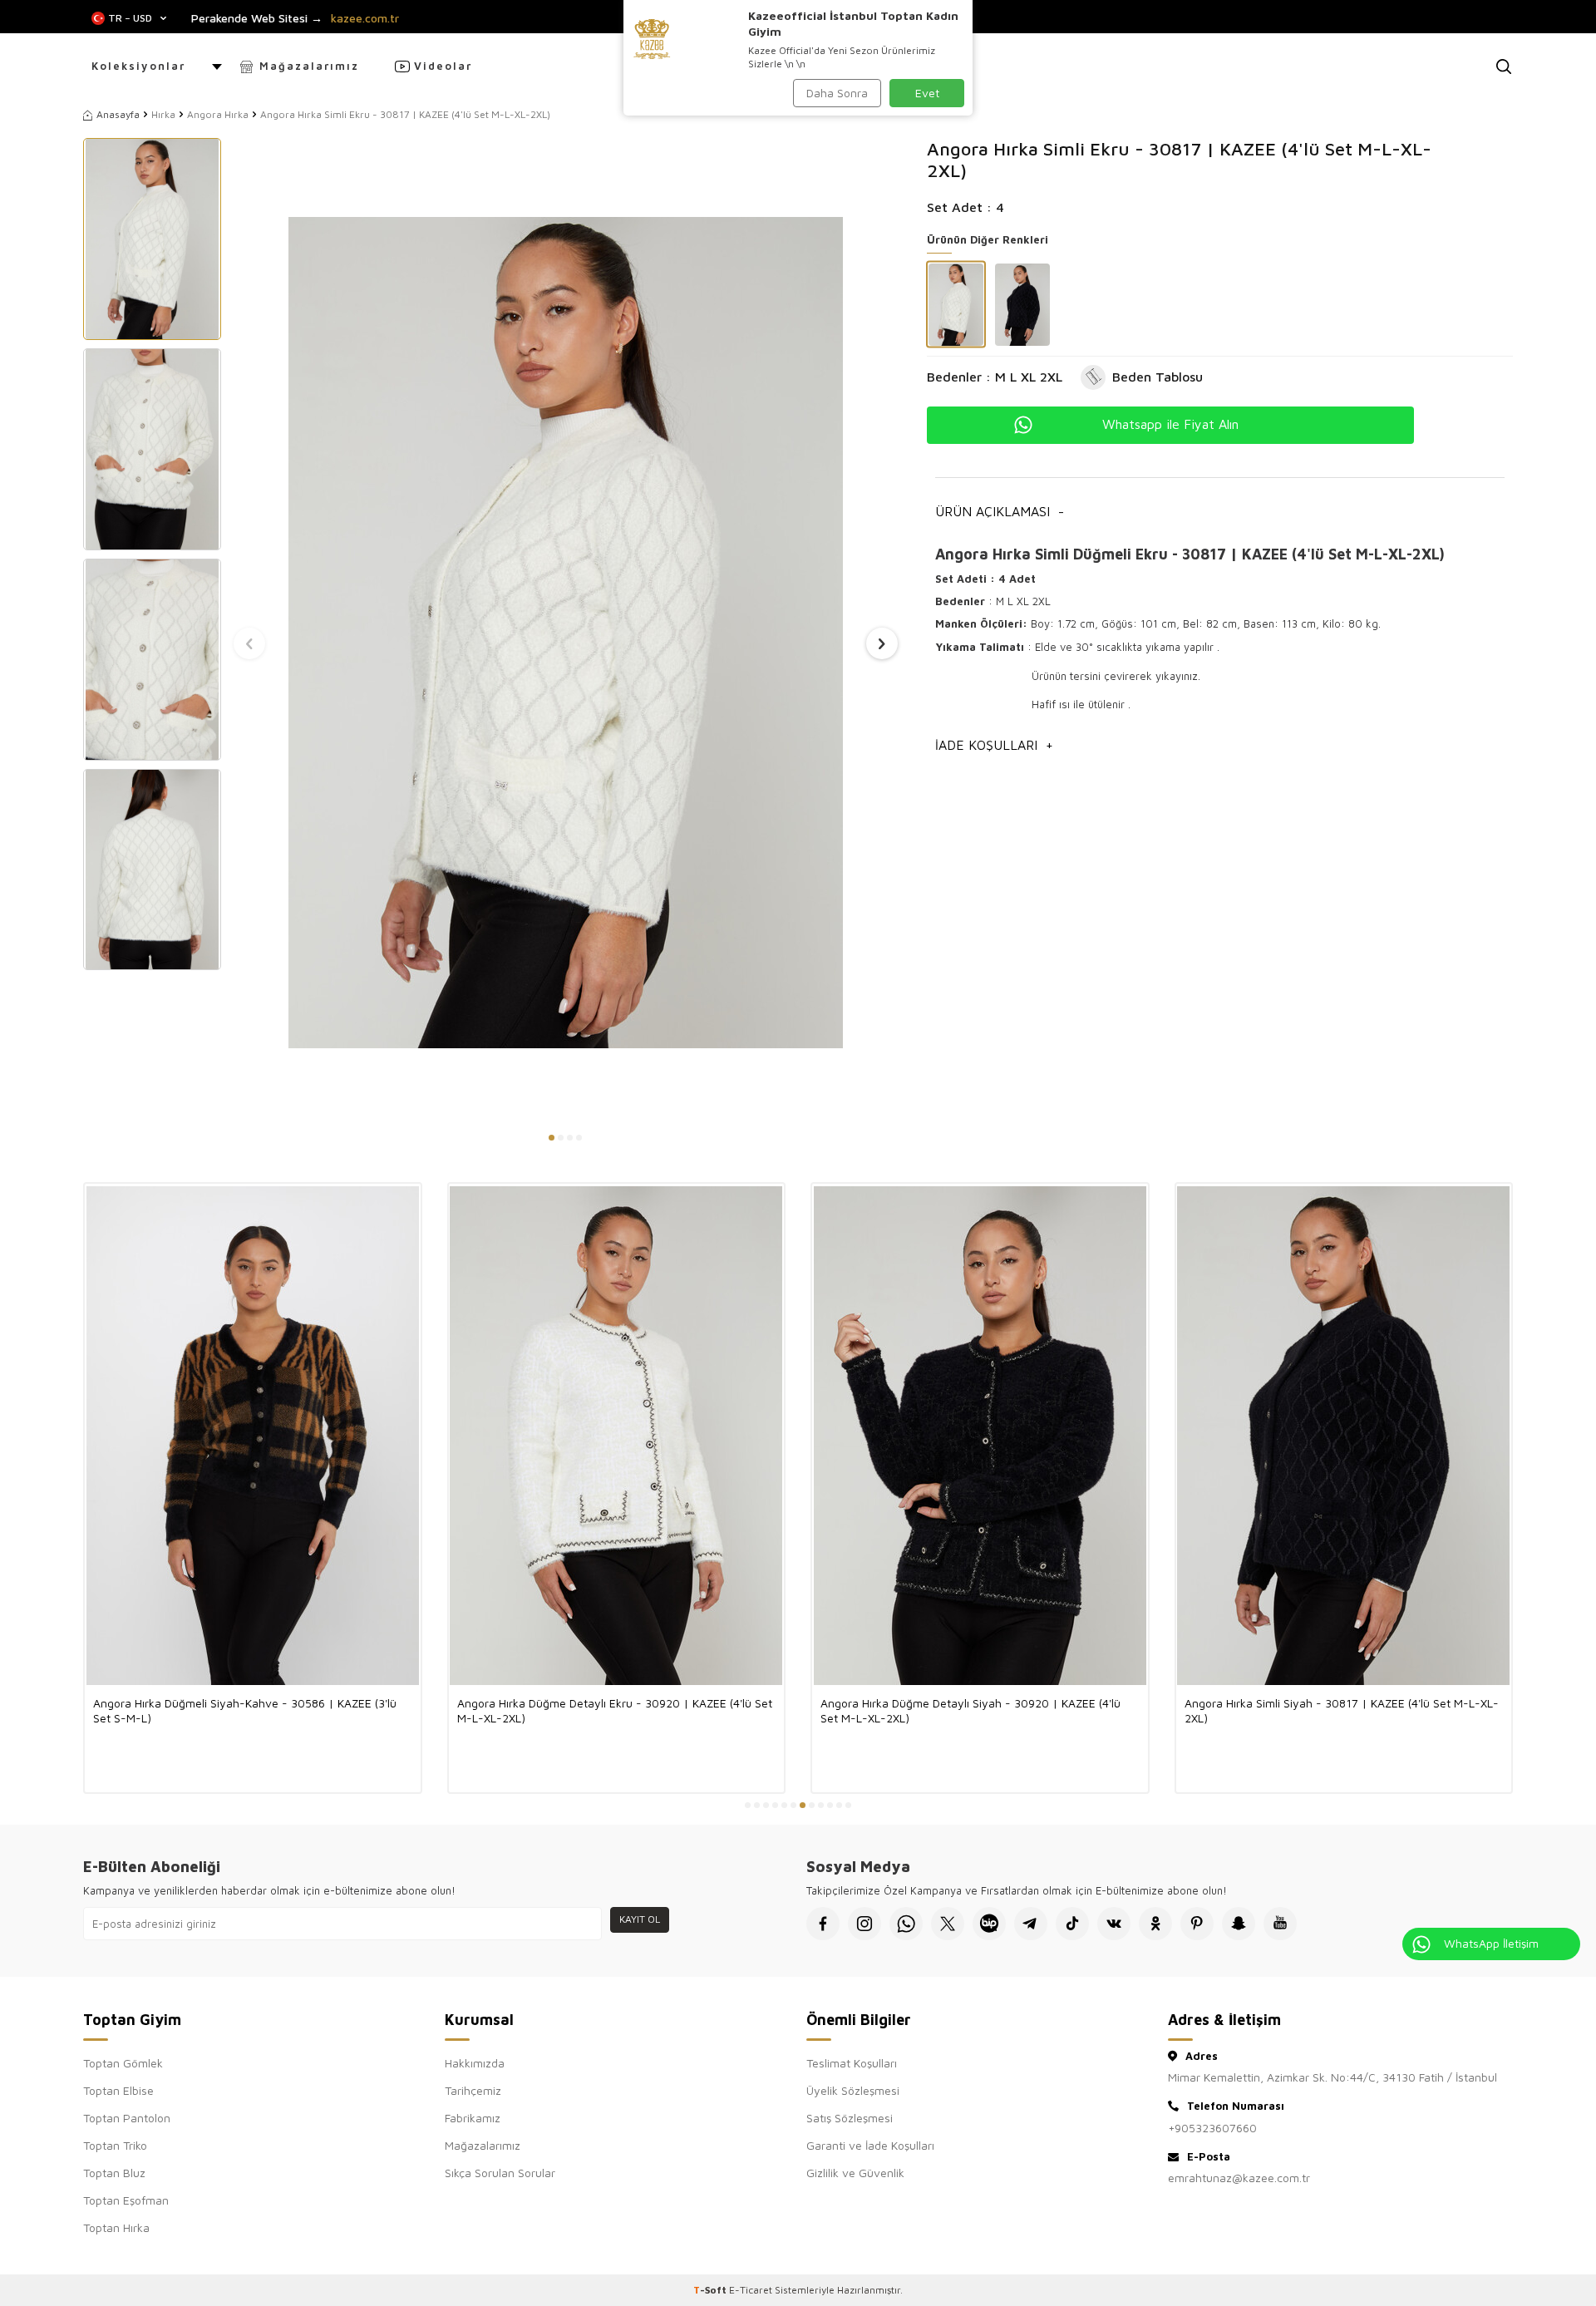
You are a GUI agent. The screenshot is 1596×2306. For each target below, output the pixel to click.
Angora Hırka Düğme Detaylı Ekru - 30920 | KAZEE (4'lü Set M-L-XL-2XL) (615, 1710)
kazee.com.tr (365, 18)
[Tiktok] (1072, 1924)
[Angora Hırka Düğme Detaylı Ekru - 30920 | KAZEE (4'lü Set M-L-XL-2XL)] (617, 1435)
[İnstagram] (864, 1924)
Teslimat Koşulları (852, 2063)
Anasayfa (118, 114)
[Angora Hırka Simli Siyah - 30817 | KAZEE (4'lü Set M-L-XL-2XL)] (1344, 1435)
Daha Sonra (837, 93)
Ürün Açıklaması (1000, 511)
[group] (566, 632)
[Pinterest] (1197, 1924)
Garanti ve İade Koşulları (870, 2145)
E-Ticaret (751, 2290)
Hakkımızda (475, 2063)
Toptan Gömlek (123, 2063)
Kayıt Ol (640, 1919)
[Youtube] (1280, 1924)
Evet (927, 93)
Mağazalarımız (309, 66)
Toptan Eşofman (126, 2200)
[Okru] (1155, 1924)
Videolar (443, 66)
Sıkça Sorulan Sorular (500, 2173)
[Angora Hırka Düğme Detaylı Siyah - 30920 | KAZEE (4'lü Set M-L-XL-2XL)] (980, 1435)
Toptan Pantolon (127, 2118)
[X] (948, 1924)
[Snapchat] (1239, 1924)
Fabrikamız (473, 2118)
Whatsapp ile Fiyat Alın (1170, 424)
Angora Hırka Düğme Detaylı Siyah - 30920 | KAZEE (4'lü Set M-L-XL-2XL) (970, 1710)
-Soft (711, 2290)
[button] (552, 1138)
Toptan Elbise (118, 2090)
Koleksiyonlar (138, 66)
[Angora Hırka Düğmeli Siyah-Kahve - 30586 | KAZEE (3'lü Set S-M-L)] (253, 1435)
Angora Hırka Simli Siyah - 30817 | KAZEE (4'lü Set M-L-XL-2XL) (1342, 1710)
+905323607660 (1212, 2128)
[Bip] (989, 1924)
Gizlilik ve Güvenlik (855, 2173)
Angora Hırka (218, 114)
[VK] (1114, 1924)
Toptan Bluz (114, 2173)
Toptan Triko (115, 2145)
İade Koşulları (994, 745)
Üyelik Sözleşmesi (853, 2090)
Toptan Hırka (116, 2227)
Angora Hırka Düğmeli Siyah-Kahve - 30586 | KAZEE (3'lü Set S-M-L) (245, 1710)
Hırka (163, 114)
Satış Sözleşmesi (850, 2118)
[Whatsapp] (906, 1924)
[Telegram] (1031, 1924)
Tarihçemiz (473, 2090)
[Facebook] (823, 1924)
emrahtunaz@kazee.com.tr (1239, 2178)
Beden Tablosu (1158, 377)
